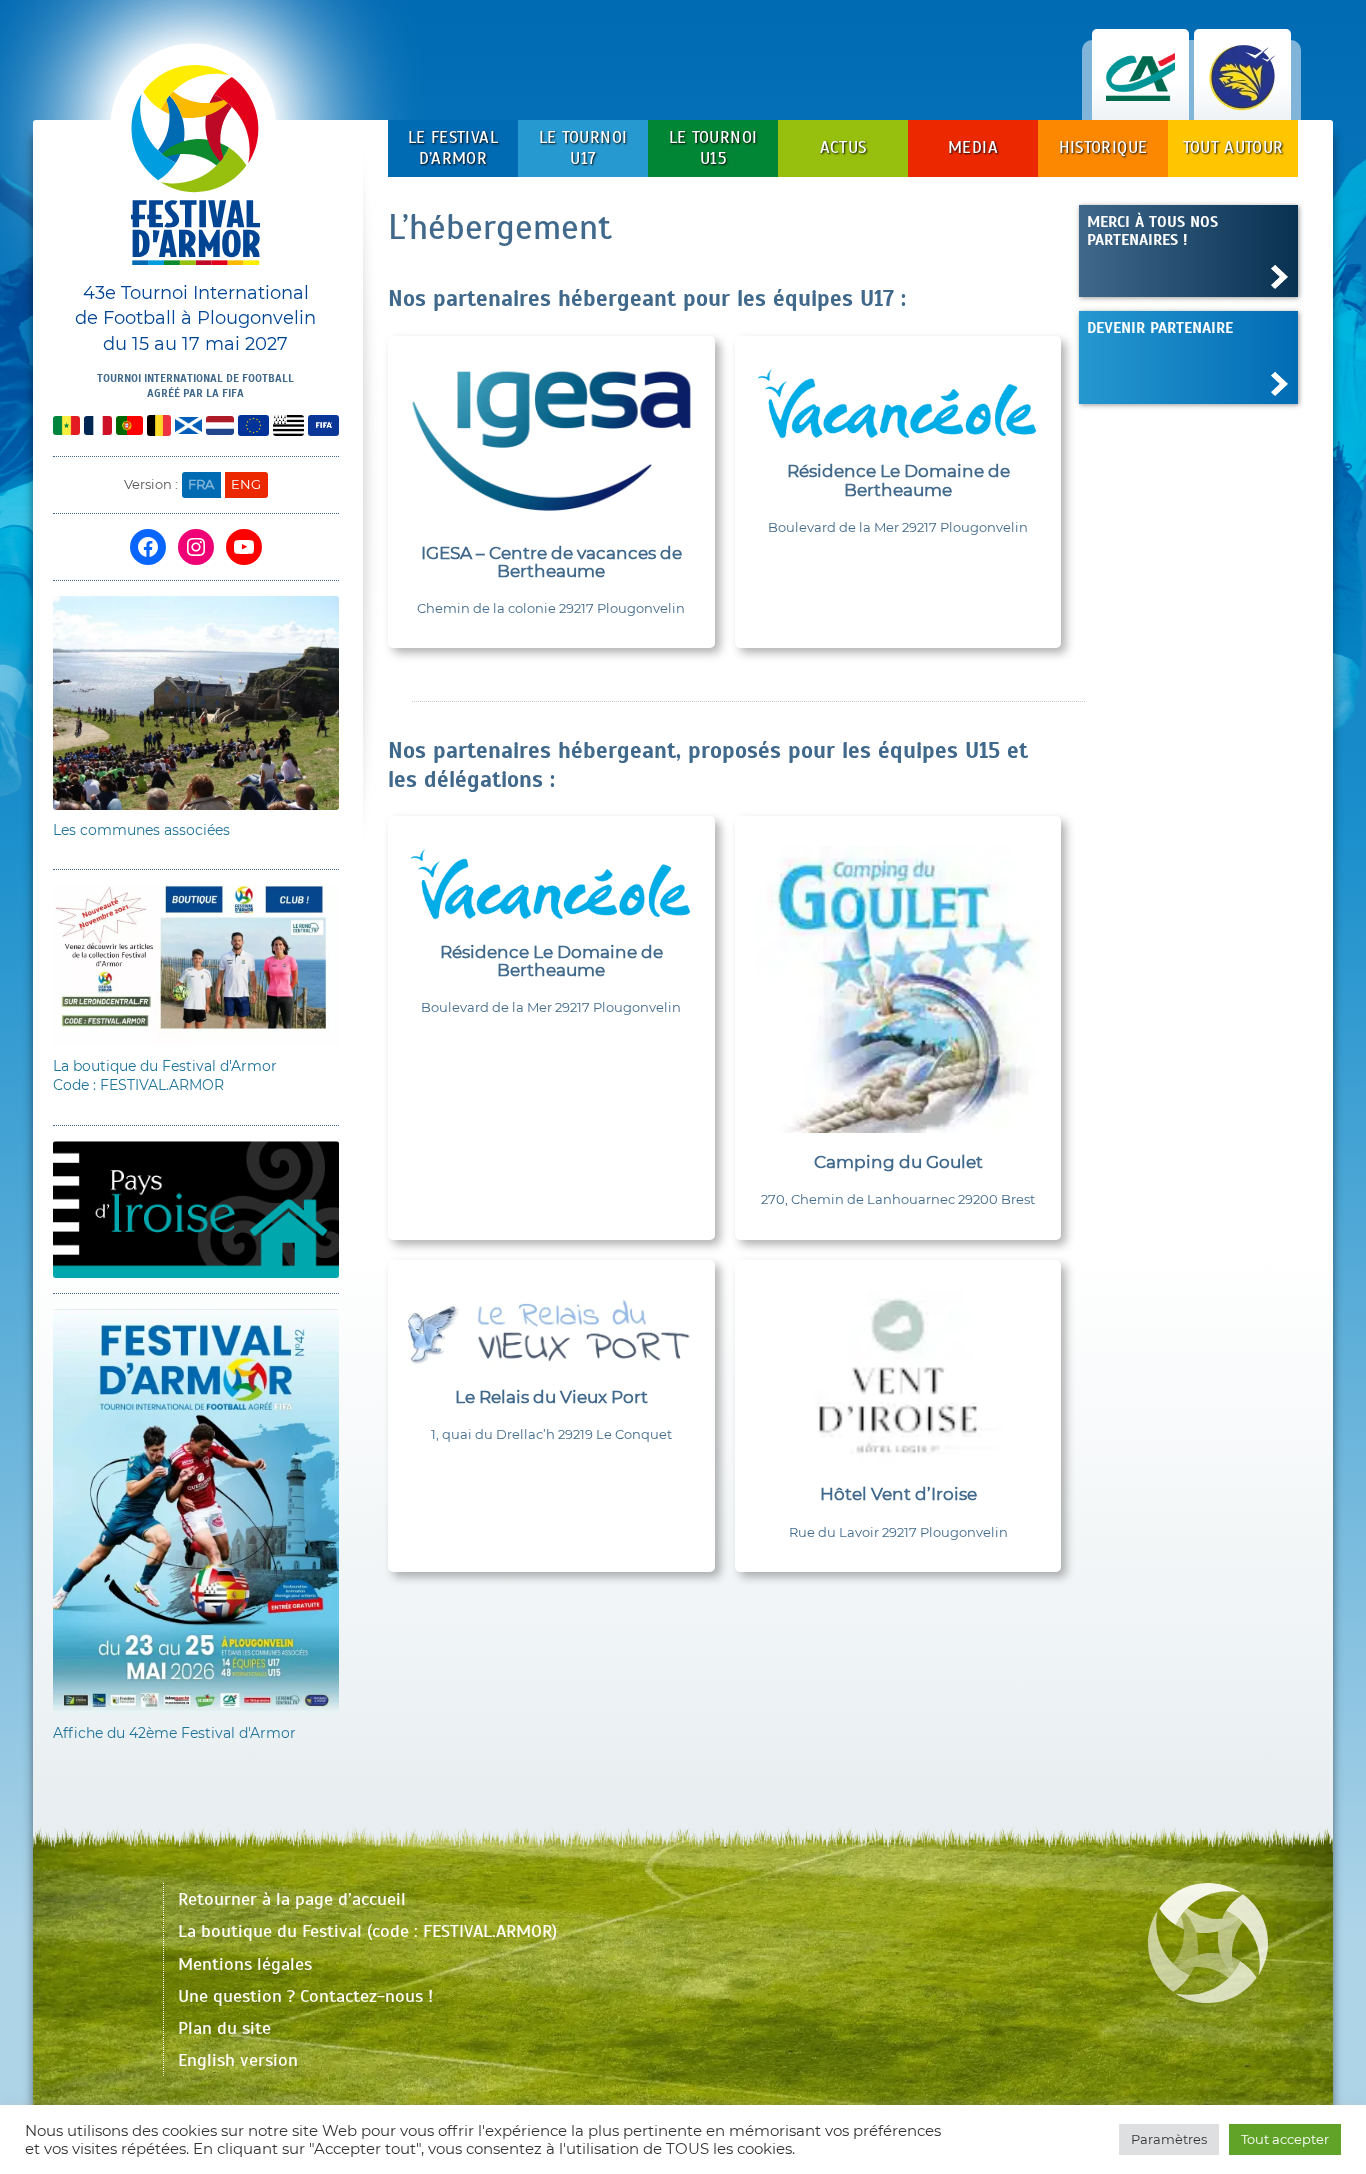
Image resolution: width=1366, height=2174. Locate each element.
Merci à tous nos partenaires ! (1152, 230)
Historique (1103, 147)
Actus (843, 147)
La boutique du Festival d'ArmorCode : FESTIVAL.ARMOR (165, 1076)
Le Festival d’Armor (453, 147)
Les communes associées (141, 830)
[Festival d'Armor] (195, 172)
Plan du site (224, 2028)
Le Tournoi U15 (713, 147)
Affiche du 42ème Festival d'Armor (174, 1733)
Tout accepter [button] (1285, 2139)
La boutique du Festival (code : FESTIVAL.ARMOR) (367, 1931)
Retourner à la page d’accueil (292, 1899)
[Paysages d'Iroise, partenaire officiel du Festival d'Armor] (1242, 99)
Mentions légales (245, 1964)
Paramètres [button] (1169, 2139)
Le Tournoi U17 (583, 147)
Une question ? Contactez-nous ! (305, 1996)
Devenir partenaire (1160, 327)
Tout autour (1233, 147)
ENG (246, 484)
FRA (201, 484)
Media (973, 147)
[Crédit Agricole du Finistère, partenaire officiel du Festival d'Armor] (1140, 99)
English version (238, 2060)
